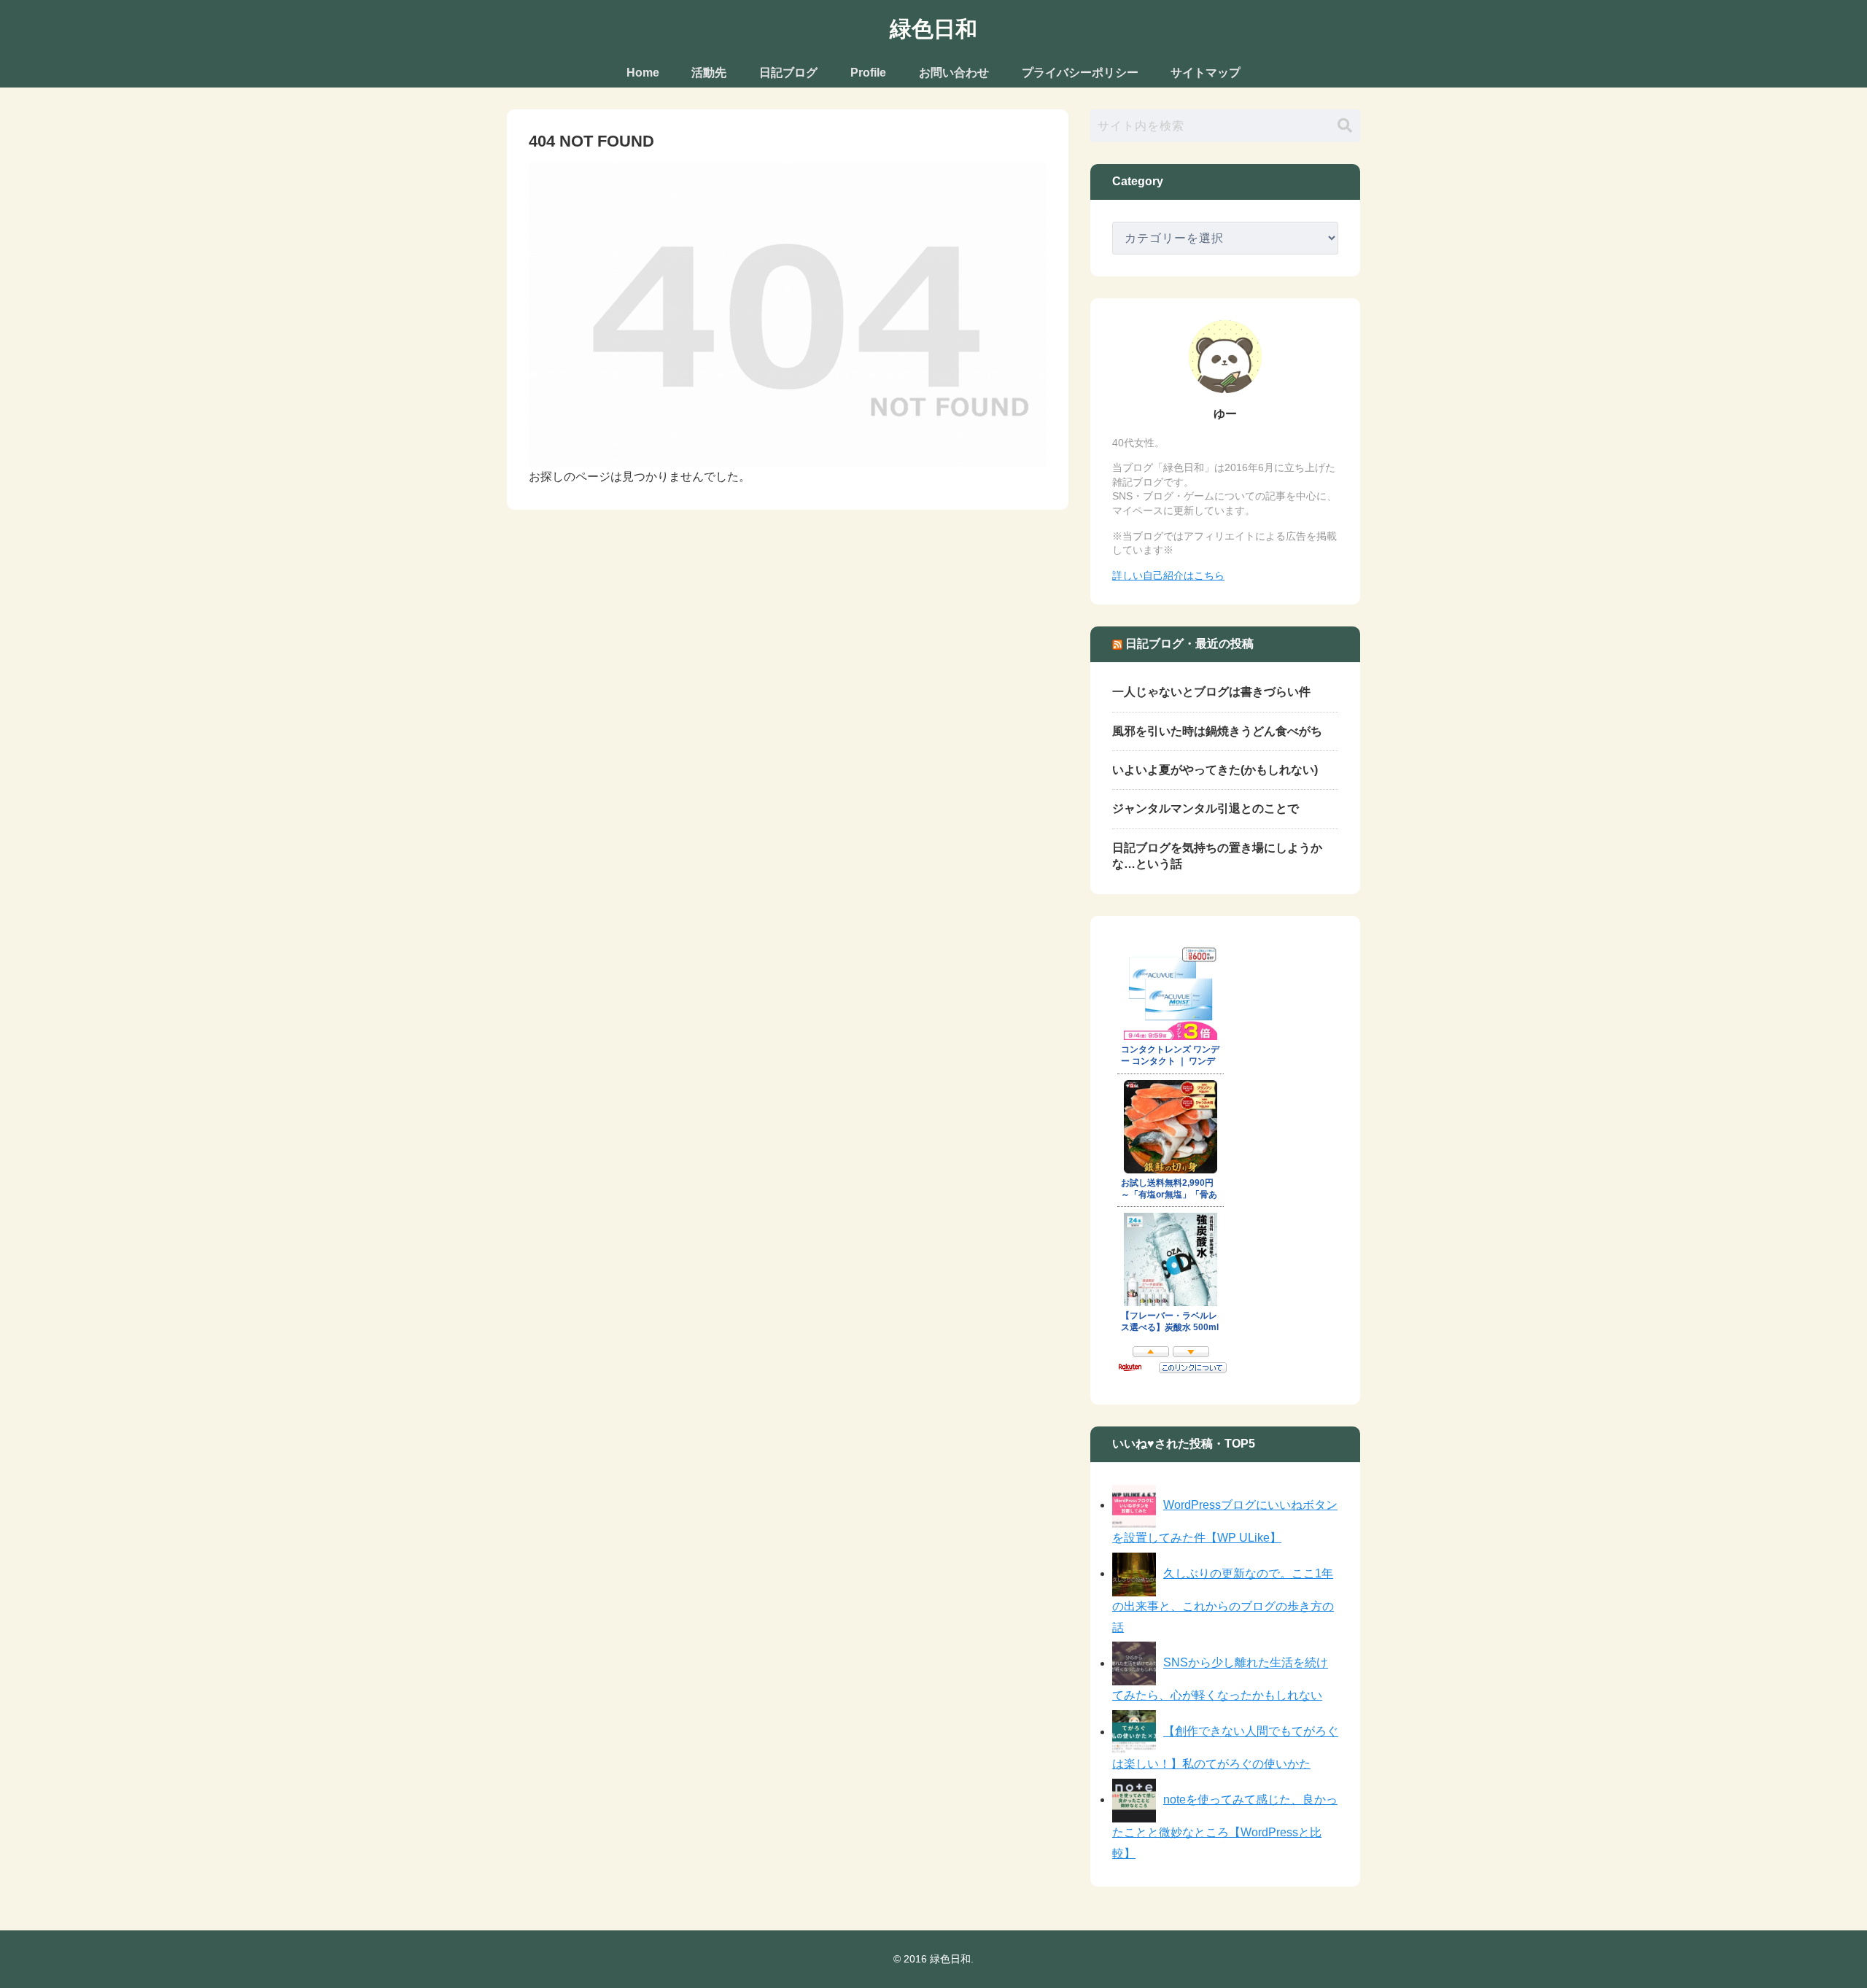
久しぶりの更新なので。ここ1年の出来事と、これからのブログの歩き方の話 (1223, 1600)
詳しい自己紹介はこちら (1168, 575)
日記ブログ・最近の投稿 (1189, 644)
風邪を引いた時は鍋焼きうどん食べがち (1217, 731)
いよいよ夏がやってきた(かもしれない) (1215, 770)
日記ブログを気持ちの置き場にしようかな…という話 (1217, 856)
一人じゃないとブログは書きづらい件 (1211, 692)
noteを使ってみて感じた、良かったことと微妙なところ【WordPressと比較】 (1225, 1826)
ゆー (1225, 414)
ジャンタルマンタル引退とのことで (1206, 808)
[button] (1345, 126)
